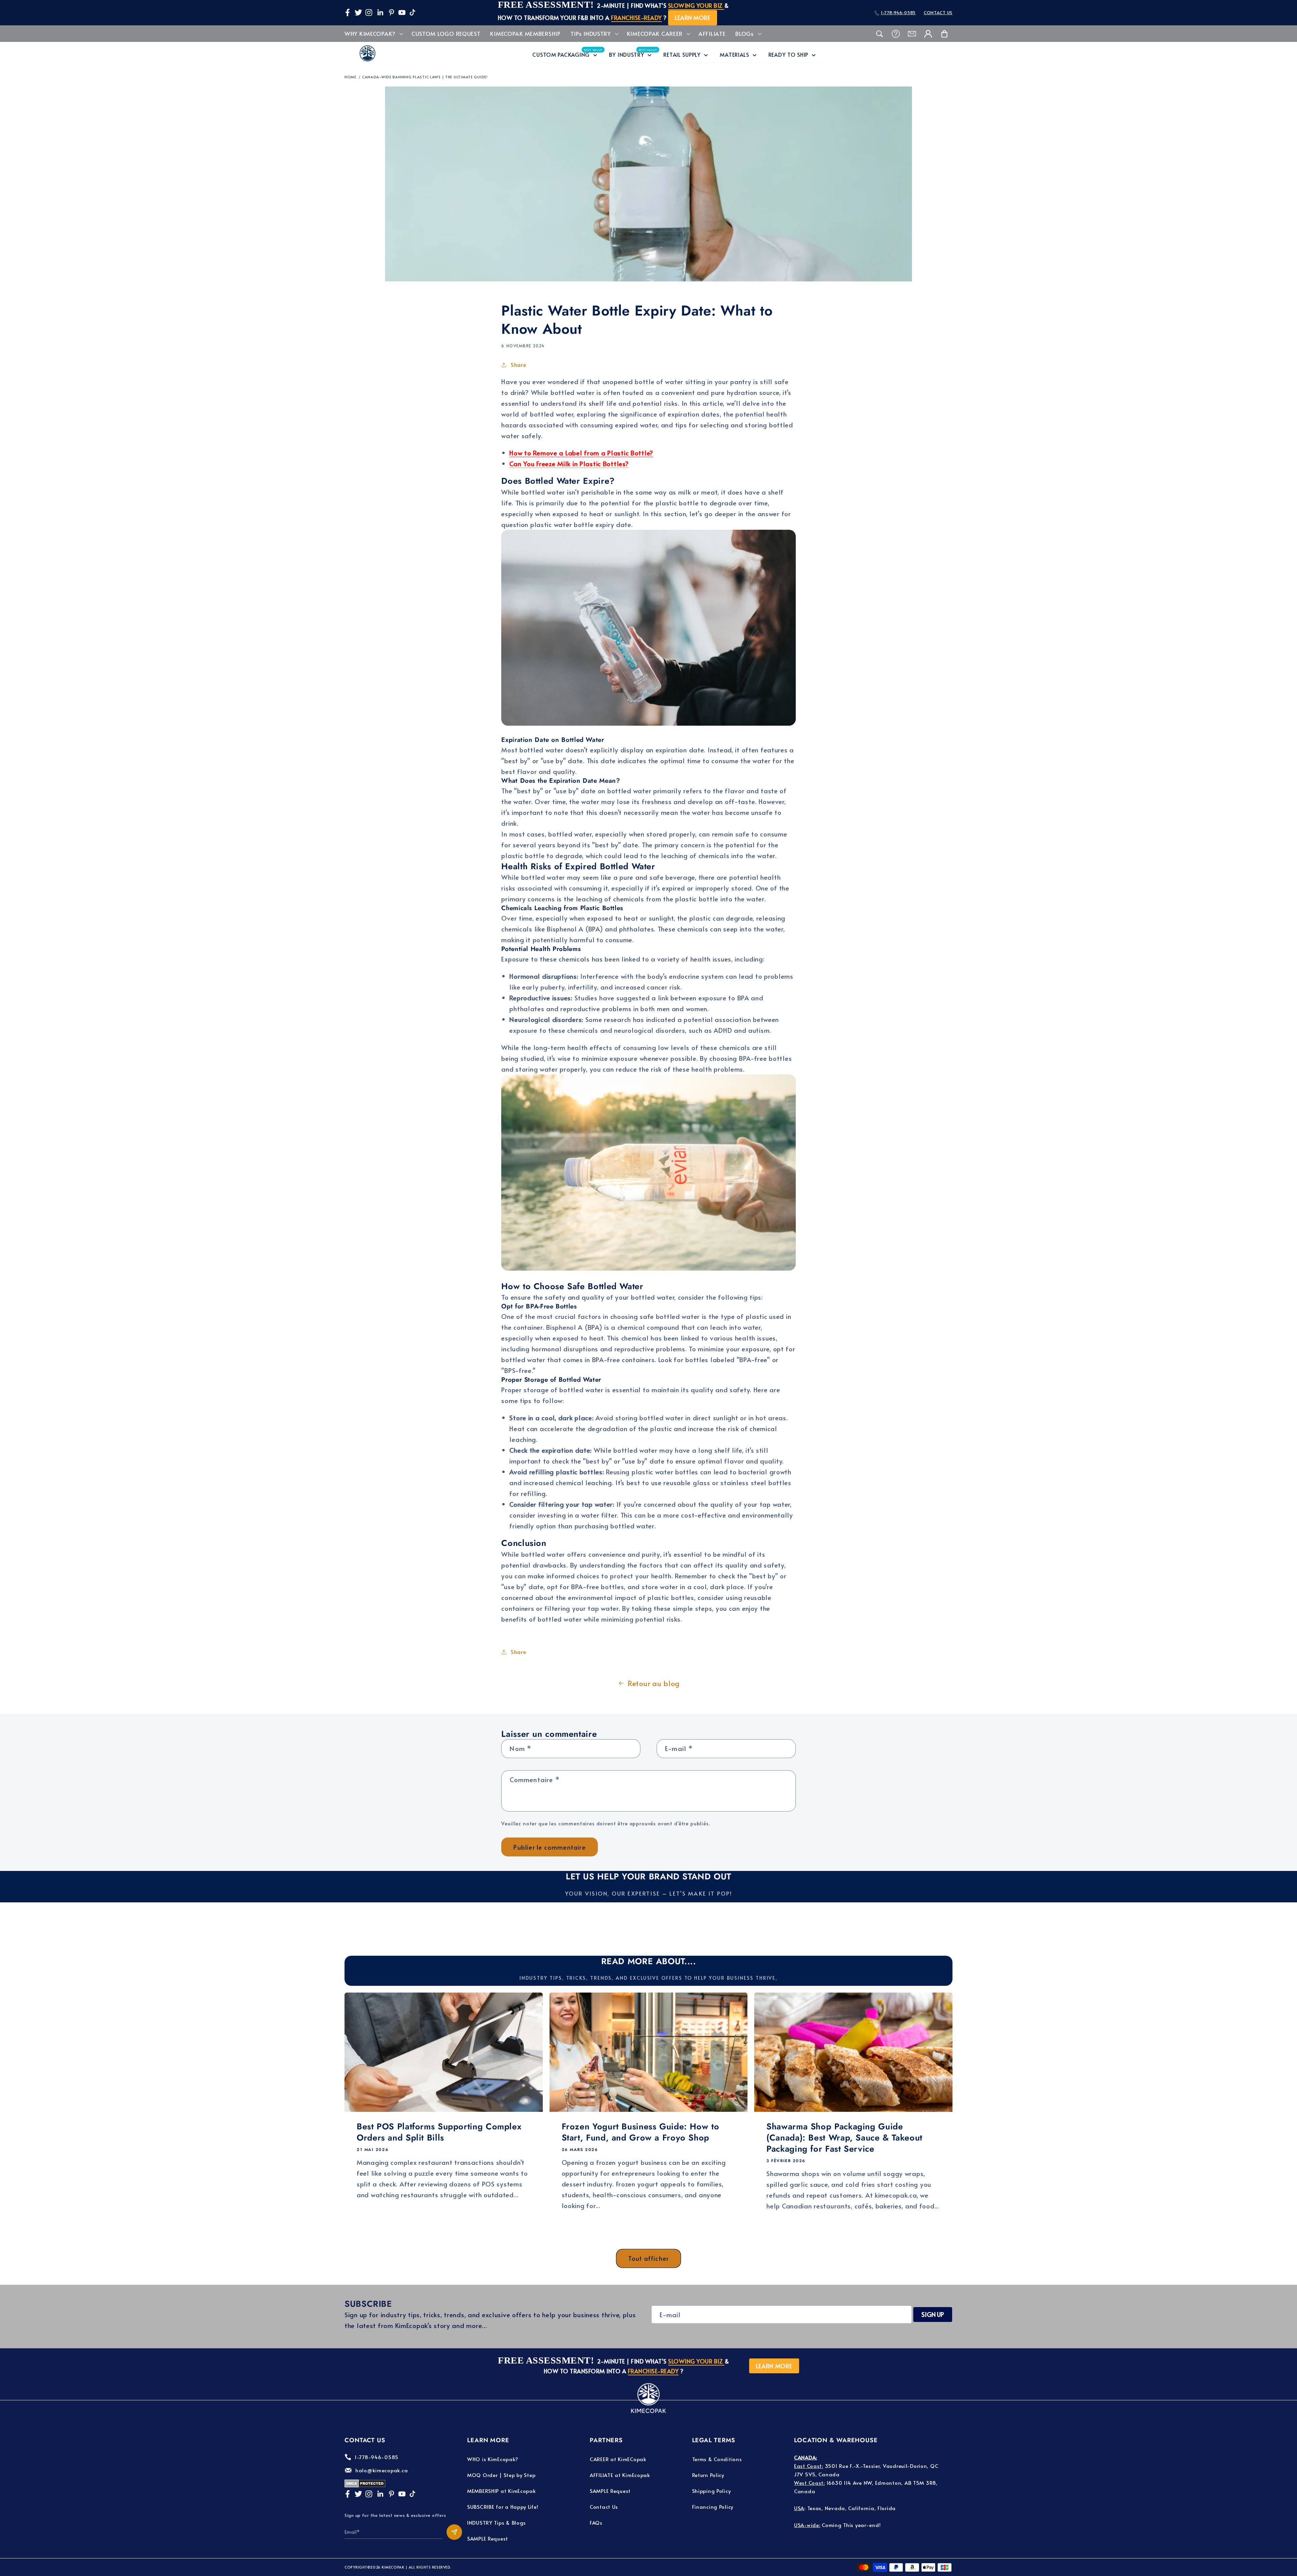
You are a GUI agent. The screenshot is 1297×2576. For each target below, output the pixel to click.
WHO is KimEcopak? (493, 2459)
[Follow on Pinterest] (391, 12)
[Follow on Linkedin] (380, 12)
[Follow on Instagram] (369, 12)
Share (518, 365)
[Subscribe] (454, 2532)
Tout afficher (649, 2258)
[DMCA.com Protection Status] (365, 2485)
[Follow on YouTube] (402, 12)
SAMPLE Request (488, 2538)
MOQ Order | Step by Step (501, 2475)
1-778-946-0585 (898, 12)
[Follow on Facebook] (348, 12)
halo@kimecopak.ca (382, 2470)
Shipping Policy (711, 2491)
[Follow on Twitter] (358, 12)
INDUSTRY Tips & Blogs (497, 2522)
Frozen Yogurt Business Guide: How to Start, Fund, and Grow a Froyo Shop (641, 2132)
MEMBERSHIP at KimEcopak (502, 2491)
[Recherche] (880, 34)
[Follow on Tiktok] (412, 12)
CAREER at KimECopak (618, 2459)
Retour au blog (654, 1683)
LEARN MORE (693, 18)
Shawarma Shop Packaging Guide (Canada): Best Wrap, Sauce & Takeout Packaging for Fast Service (844, 2137)
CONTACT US (938, 12)
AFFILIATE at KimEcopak (620, 2475)
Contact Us (604, 2507)
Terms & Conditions (717, 2459)
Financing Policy (713, 2507)
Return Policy (708, 2475)
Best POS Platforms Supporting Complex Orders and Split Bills (439, 2132)
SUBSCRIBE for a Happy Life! (503, 2507)
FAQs (596, 2522)
